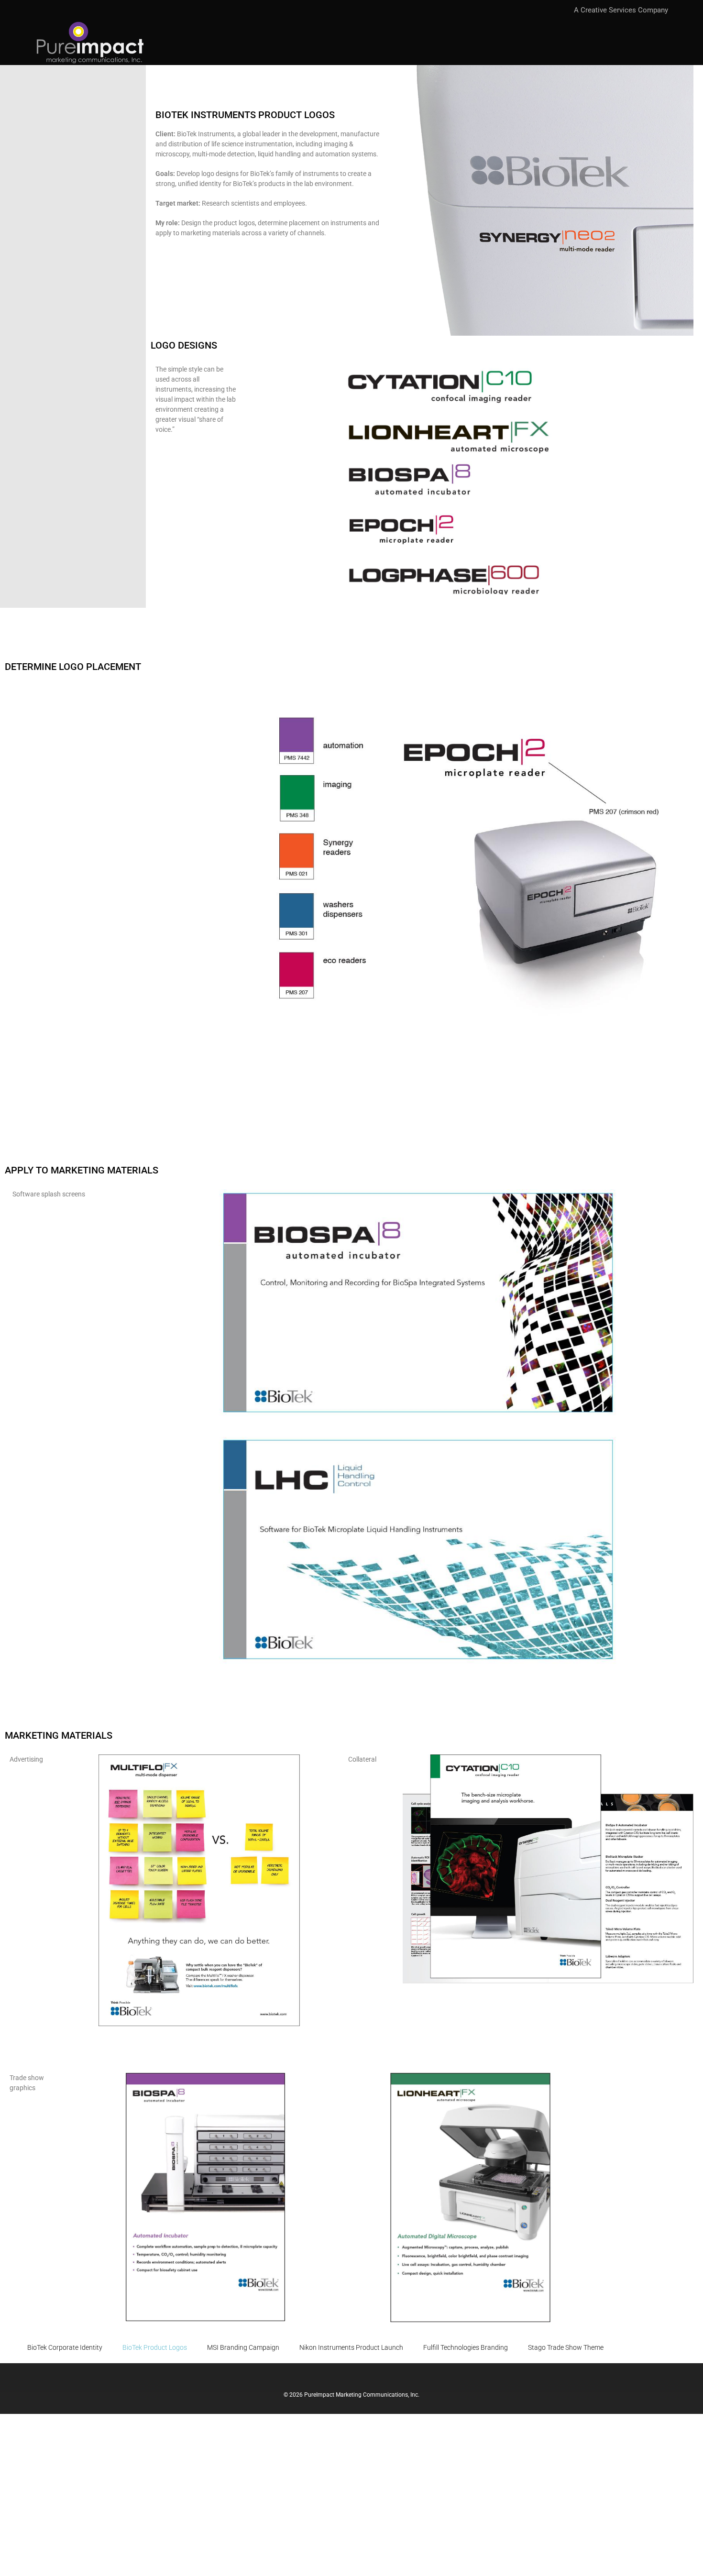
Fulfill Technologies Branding (466, 2347)
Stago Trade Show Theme (566, 2347)
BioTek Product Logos (155, 2347)
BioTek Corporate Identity (65, 2347)
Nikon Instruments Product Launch (351, 2347)
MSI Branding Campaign (243, 2347)
